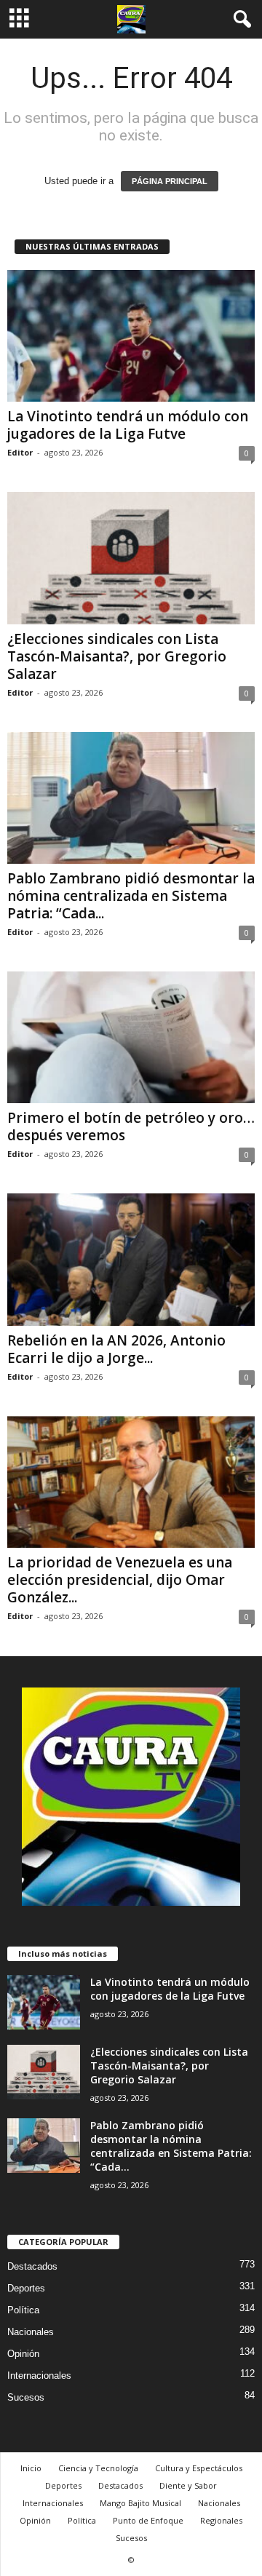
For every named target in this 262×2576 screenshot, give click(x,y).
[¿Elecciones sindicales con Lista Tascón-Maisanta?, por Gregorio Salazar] (131, 558)
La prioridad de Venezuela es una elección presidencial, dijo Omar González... (120, 1580)
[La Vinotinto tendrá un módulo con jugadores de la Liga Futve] (131, 336)
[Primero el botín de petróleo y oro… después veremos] (131, 1037)
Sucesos (26, 2397)
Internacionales (39, 2376)
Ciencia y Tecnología (98, 2468)
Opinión (23, 2354)
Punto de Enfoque (148, 2520)
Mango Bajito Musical (140, 2503)
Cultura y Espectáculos (199, 2468)
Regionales (221, 2520)
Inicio (31, 2468)
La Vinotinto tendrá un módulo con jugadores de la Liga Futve (128, 425)
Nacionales (31, 2332)
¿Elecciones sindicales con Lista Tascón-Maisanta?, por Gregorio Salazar (117, 656)
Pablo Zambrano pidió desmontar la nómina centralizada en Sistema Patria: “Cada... (131, 896)
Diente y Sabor (188, 2485)
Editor (20, 452)
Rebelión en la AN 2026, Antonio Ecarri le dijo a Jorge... (116, 1349)
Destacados (32, 2266)
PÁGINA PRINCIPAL (170, 181)
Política (23, 2310)
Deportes (26, 2288)
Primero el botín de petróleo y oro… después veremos (131, 1126)
